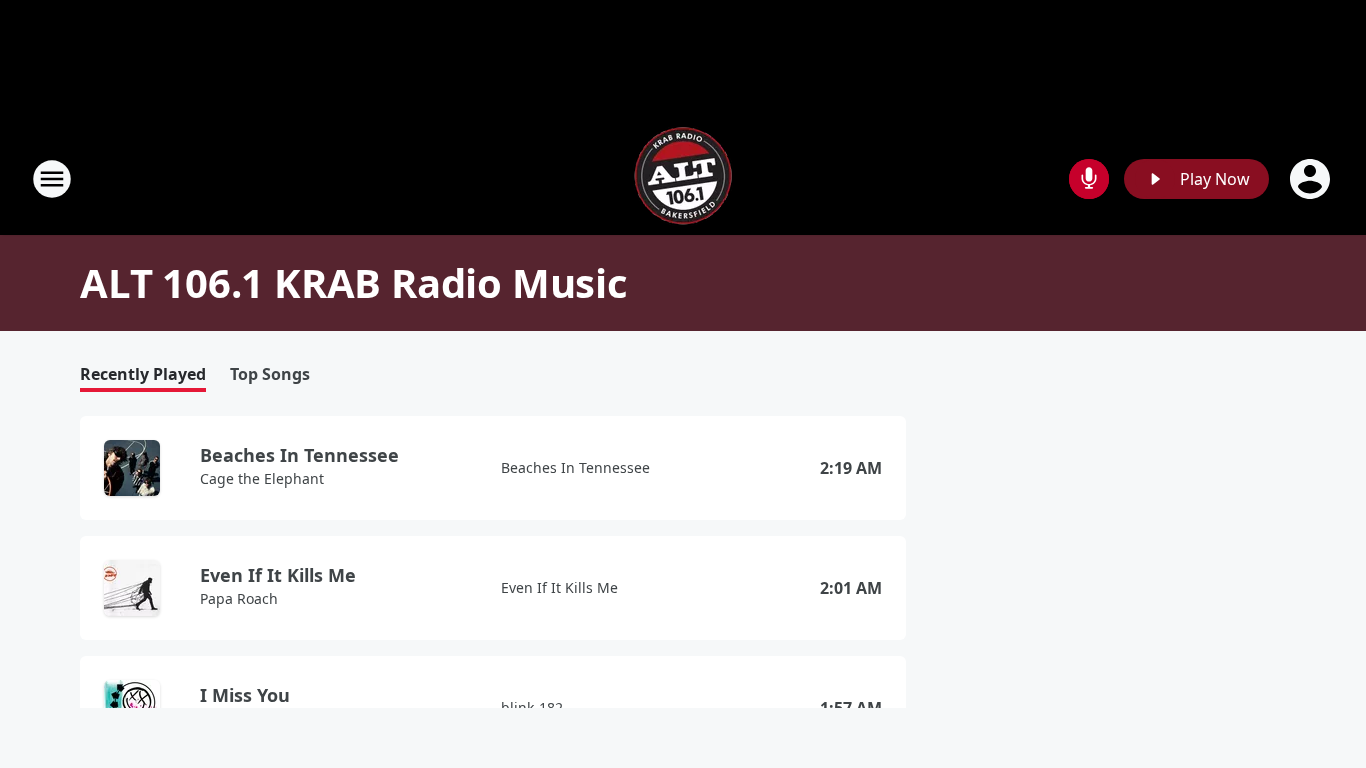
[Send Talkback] (1089, 179)
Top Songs (270, 374)
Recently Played (143, 374)
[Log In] (1312, 179)
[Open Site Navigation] (52, 179)
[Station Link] (683, 178)
